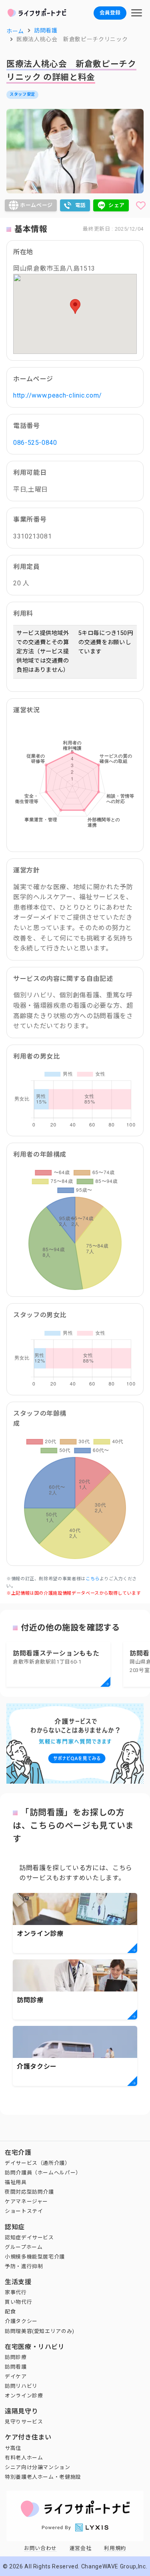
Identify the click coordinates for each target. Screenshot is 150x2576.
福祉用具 (16, 2182)
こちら (93, 1579)
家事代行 (16, 2292)
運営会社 (81, 2548)
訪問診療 (16, 2357)
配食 (10, 2312)
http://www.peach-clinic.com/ (58, 395)
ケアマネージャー (26, 2201)
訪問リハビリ (21, 2386)
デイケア (16, 2376)
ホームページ (36, 205)
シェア (117, 205)
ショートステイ (24, 2211)
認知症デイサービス (29, 2237)
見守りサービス (24, 2422)
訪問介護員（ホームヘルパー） (43, 2173)
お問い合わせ (40, 2548)
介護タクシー (21, 2321)
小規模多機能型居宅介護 (35, 2257)
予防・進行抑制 (24, 2266)
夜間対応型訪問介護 (29, 2192)
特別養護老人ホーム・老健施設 (43, 2477)
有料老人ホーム (24, 2458)
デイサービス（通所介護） (38, 2163)
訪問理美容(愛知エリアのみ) (40, 2331)
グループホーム (24, 2247)
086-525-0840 (35, 443)
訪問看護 (16, 2367)
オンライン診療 (24, 2396)
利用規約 (115, 2548)
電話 (81, 205)
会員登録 (110, 13)
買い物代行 (18, 2302)
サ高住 (13, 2448)
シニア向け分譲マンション (38, 2467)
